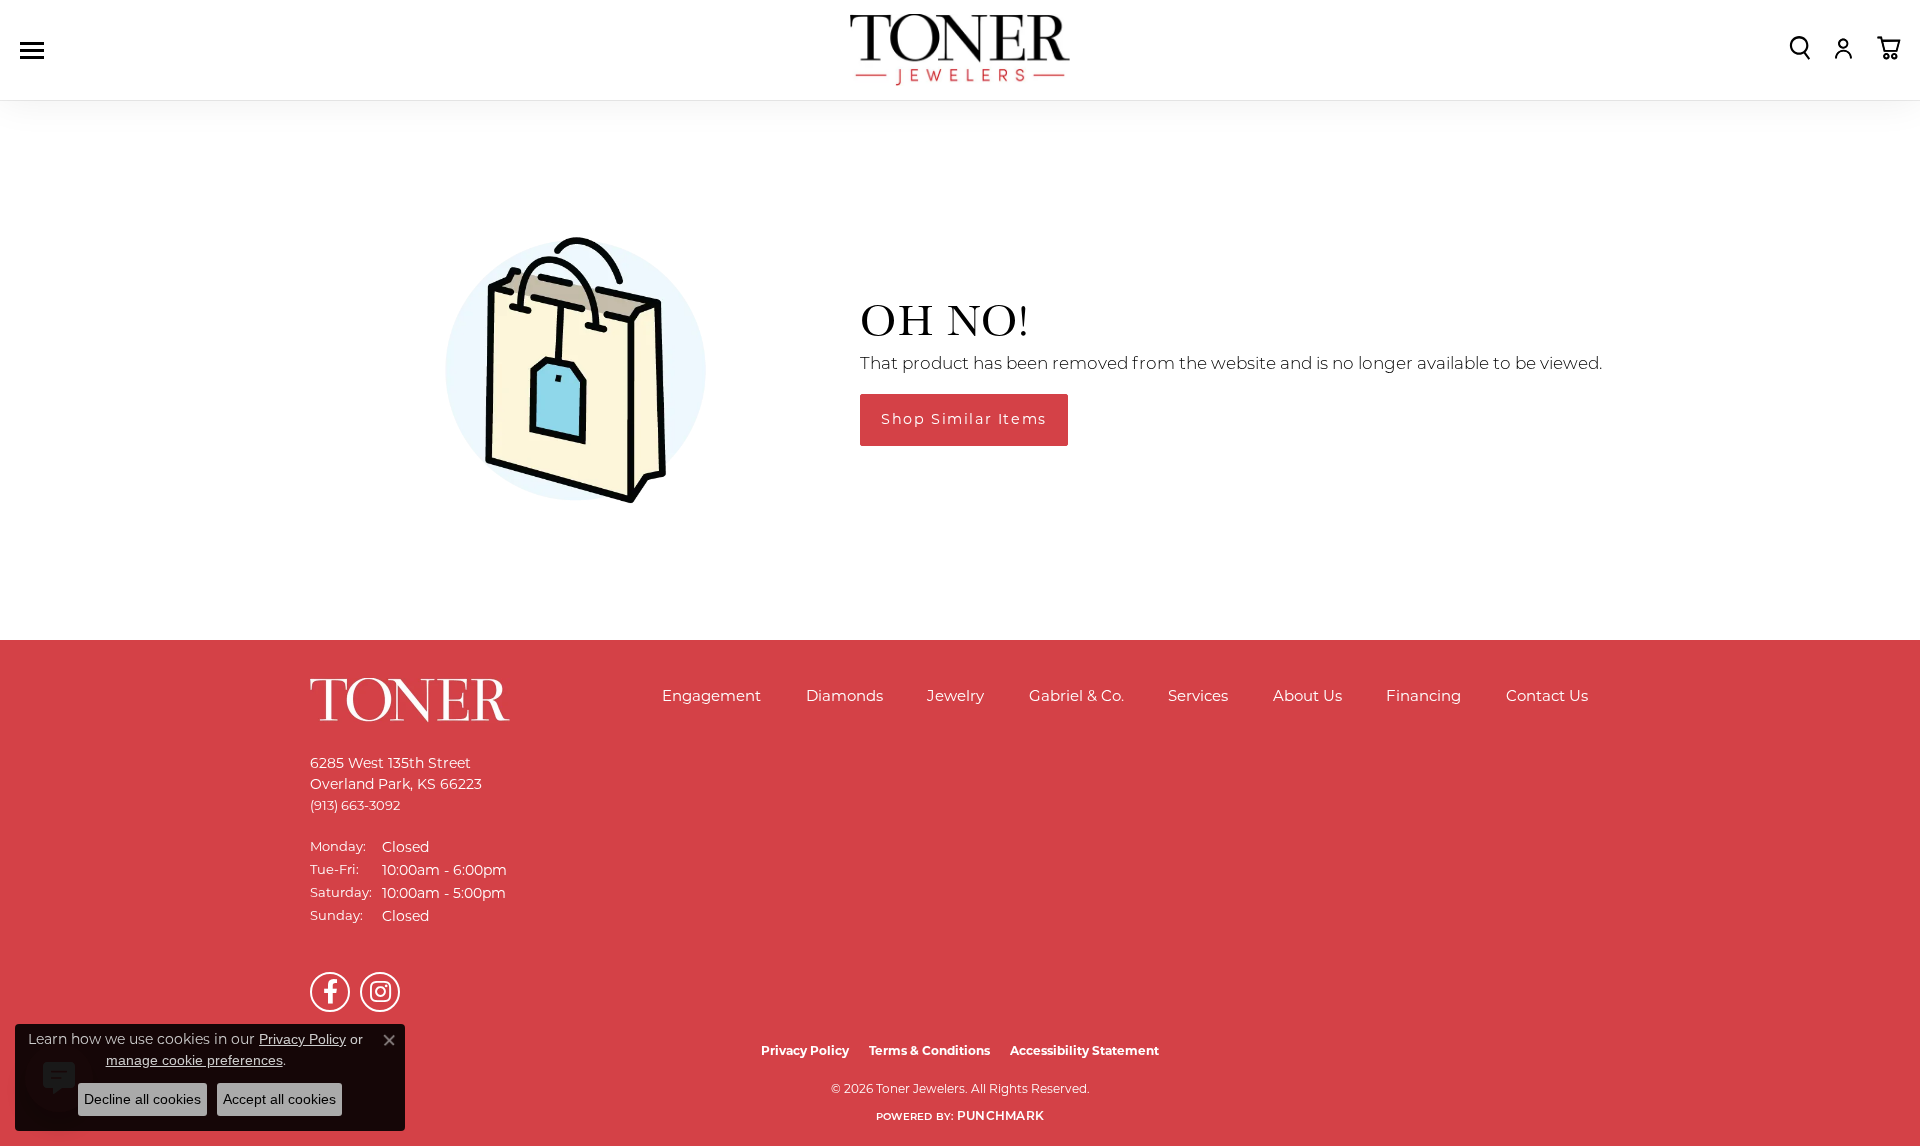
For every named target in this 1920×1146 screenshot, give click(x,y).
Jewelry (955, 695)
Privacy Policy (805, 1050)
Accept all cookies (279, 1099)
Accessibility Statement (1084, 1050)
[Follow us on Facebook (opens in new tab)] (330, 992)
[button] (1800, 48)
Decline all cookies (142, 1099)
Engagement (711, 695)
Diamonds (844, 695)
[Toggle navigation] (37, 50)
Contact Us (1547, 695)
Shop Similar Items (964, 419)
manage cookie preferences (194, 1060)
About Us (1307, 695)
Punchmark (1000, 1117)
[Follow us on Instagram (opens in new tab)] (380, 992)
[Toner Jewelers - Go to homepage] (960, 50)
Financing (1423, 695)
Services (1198, 695)
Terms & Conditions (929, 1050)
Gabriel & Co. (1076, 695)
